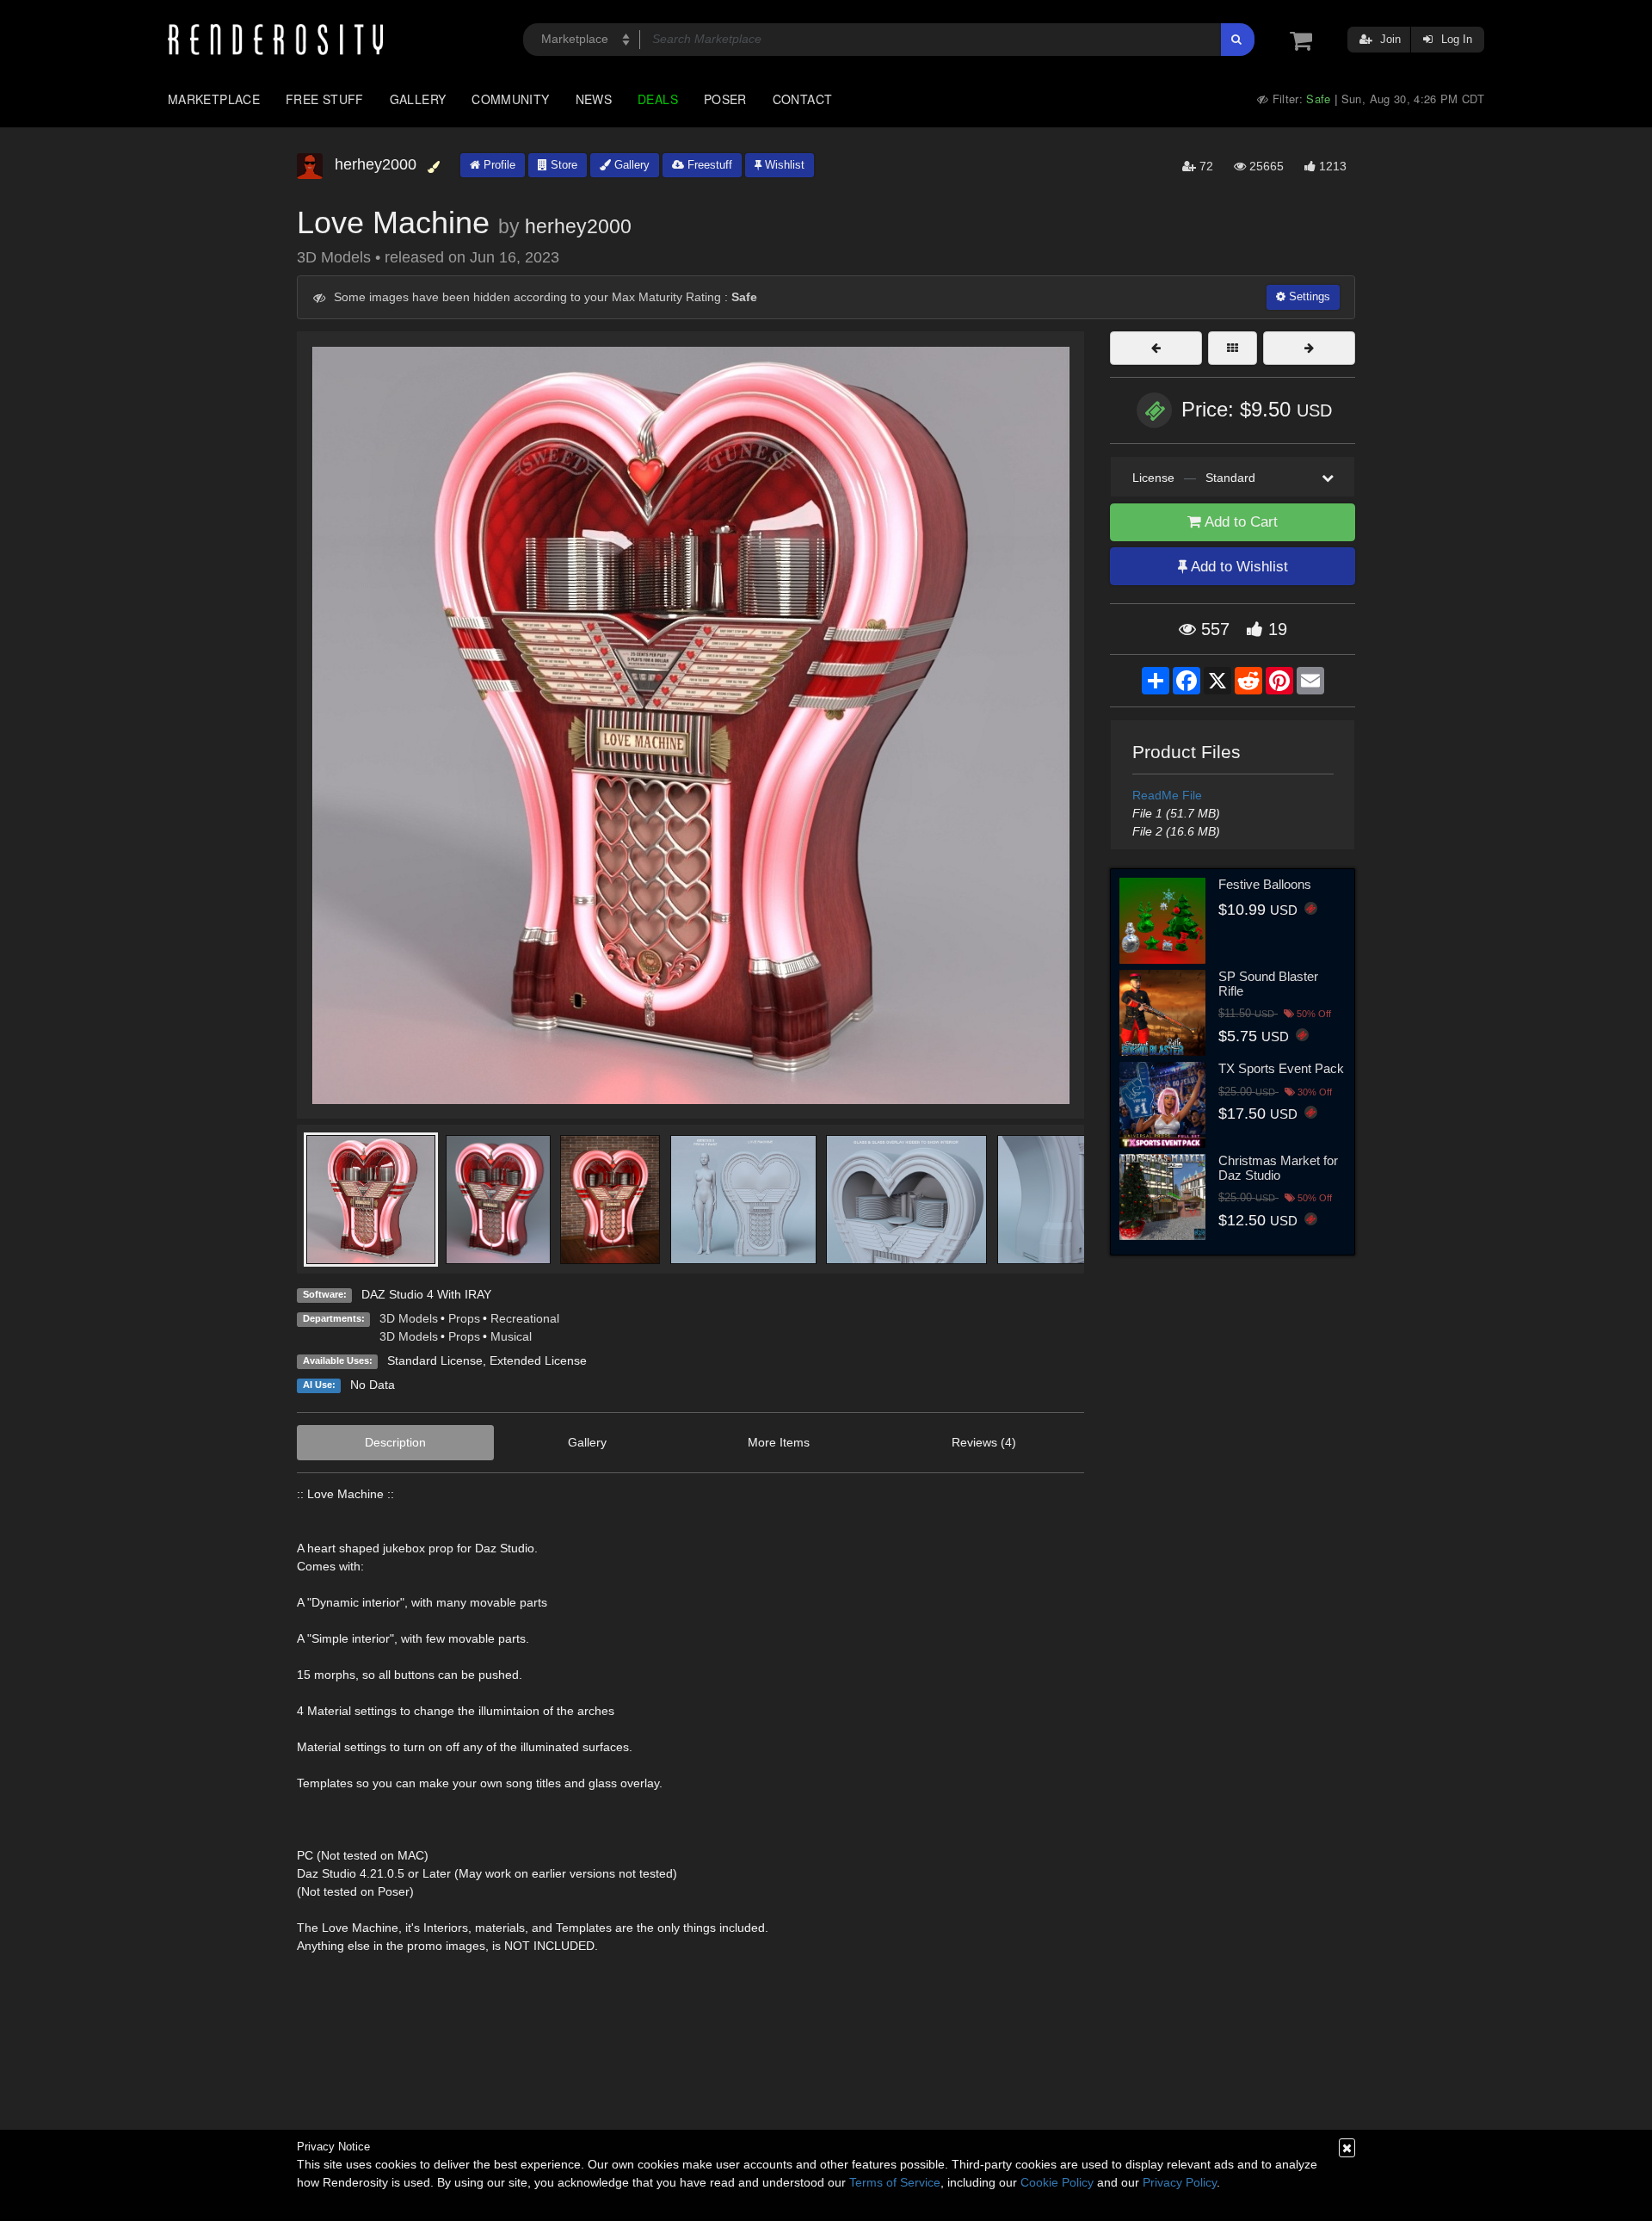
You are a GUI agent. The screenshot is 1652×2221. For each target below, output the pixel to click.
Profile (498, 165)
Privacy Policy (1180, 2182)
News (594, 99)
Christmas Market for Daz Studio (1278, 1168)
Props (464, 1318)
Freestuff (708, 165)
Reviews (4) (984, 1442)
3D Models (409, 1318)
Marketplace (214, 99)
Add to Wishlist (1238, 567)
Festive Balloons (1265, 884)
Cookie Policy (1057, 2182)
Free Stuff (325, 99)
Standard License (435, 1360)
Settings (1308, 296)
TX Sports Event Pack (1281, 1068)
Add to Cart (1239, 522)
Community (510, 99)
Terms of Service (895, 2182)
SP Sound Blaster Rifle (1268, 984)
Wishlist (783, 165)
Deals (658, 99)
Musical (511, 1336)
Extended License (538, 1360)
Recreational (525, 1318)
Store (562, 165)
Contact (803, 99)
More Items (779, 1442)
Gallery (418, 99)
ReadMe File (1167, 795)
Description (395, 1442)
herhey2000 (578, 226)
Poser (725, 99)
